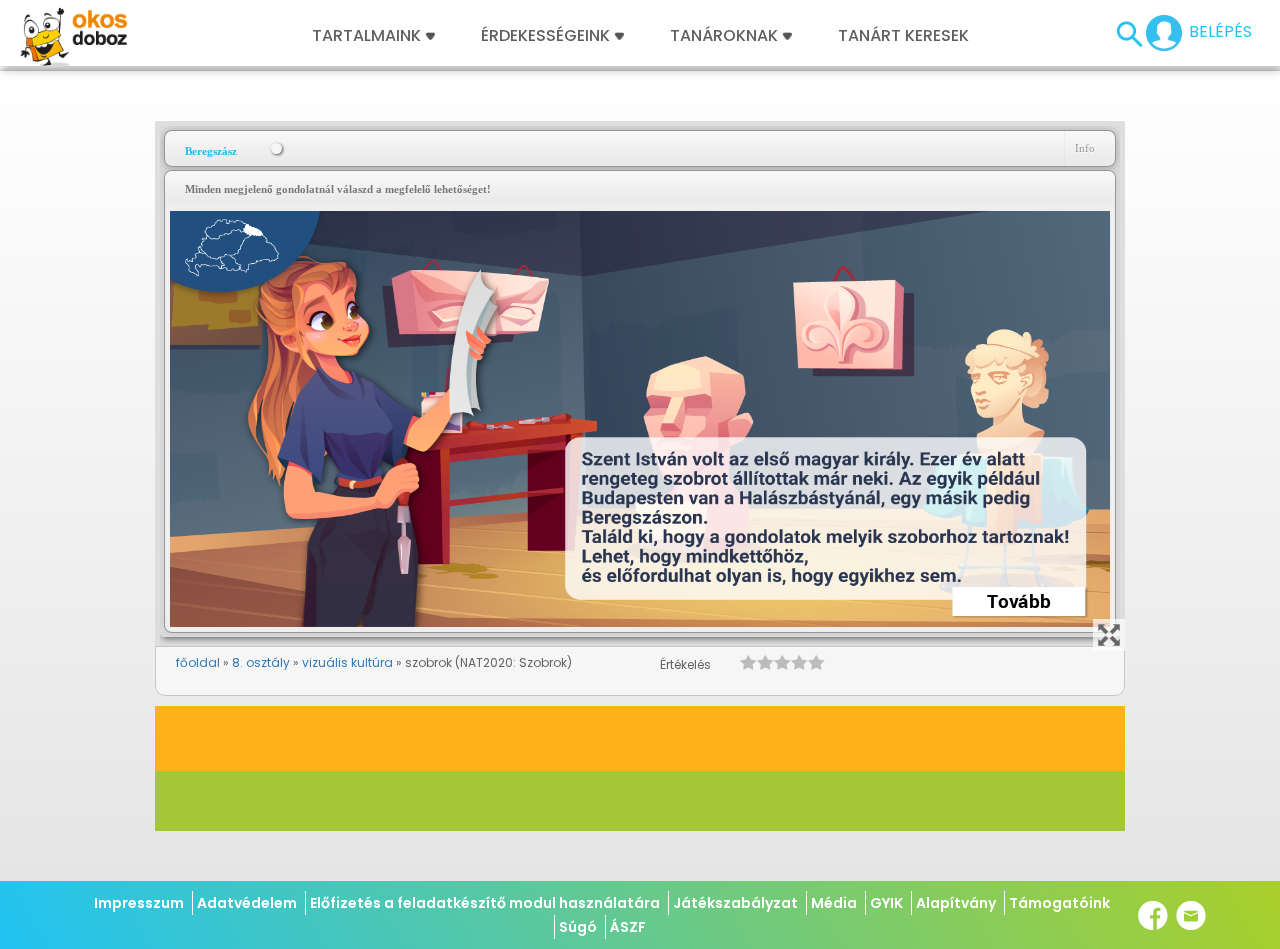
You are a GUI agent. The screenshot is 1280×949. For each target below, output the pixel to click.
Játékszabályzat (735, 903)
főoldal (198, 662)
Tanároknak (724, 36)
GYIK (886, 903)
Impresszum (139, 903)
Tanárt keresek (903, 36)
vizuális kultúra (347, 662)
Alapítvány (956, 903)
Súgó (578, 927)
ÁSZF (628, 927)
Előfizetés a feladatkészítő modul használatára (485, 903)
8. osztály (261, 662)
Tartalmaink (366, 36)
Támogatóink (1059, 903)
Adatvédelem (247, 903)
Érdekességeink (547, 36)
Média (834, 903)
